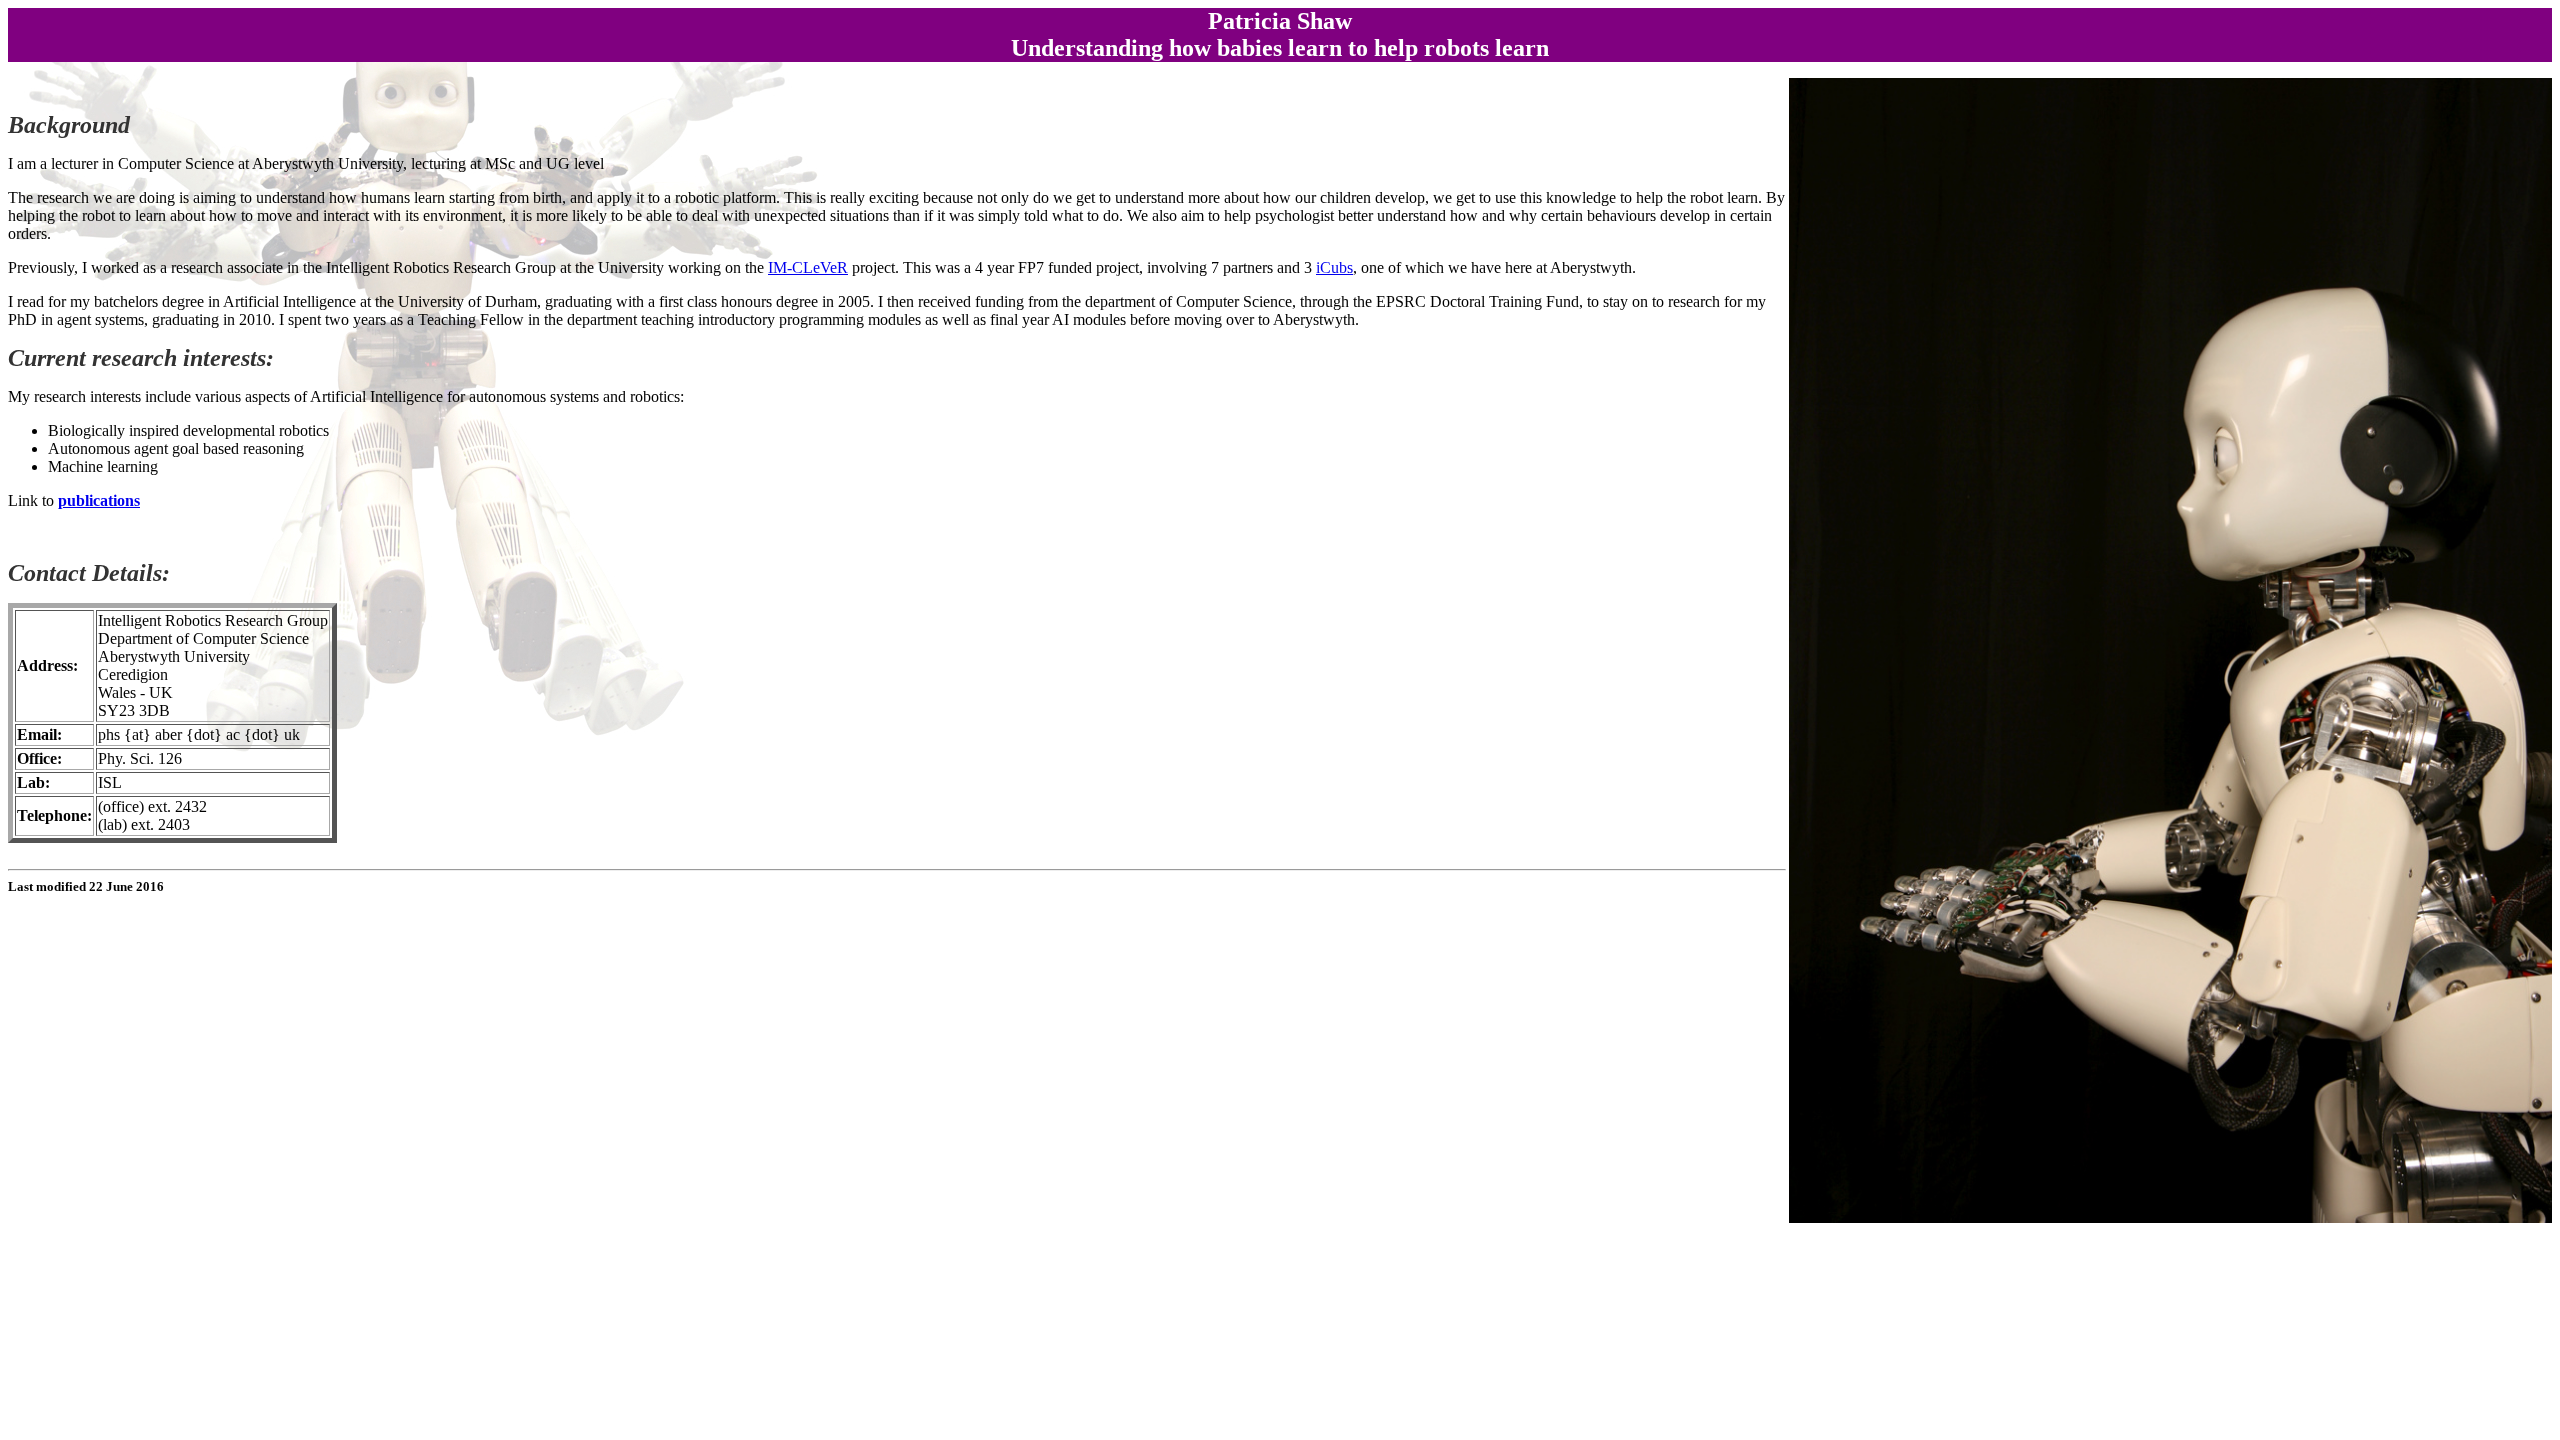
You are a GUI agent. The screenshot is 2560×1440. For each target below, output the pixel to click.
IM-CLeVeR (808, 267)
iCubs (1334, 267)
